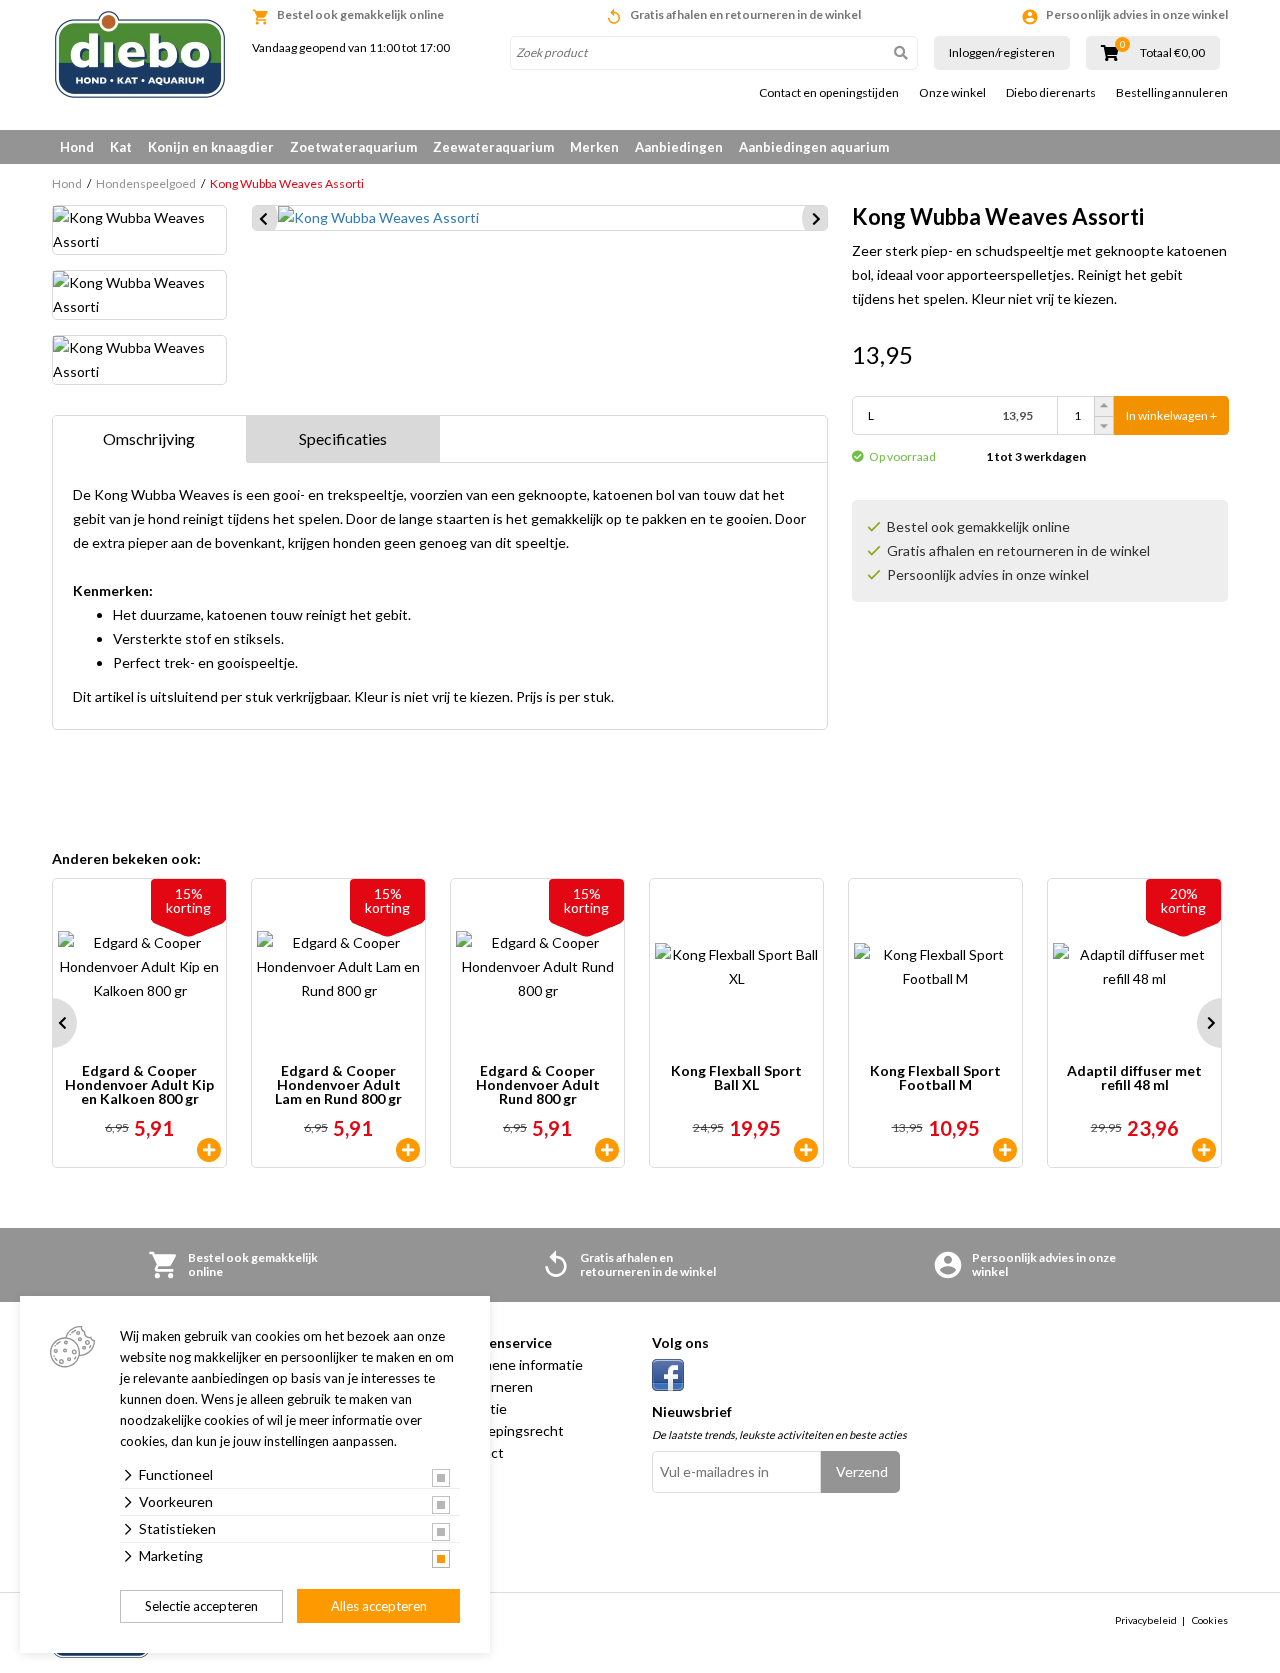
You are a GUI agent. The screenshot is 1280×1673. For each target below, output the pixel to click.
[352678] (607, 1150)
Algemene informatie (517, 1364)
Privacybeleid (1146, 1620)
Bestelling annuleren (1172, 93)
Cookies (1210, 1620)
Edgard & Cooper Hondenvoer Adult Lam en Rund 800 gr (338, 1085)
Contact (478, 1452)
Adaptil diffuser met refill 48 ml (1134, 1078)
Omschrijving (149, 438)
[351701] (806, 1150)
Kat (121, 147)
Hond (77, 147)
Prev (52, 1023)
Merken (594, 147)
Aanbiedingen (679, 147)
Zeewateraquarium (493, 147)
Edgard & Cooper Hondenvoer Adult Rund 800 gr (538, 1085)
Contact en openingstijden (829, 93)
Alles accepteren (379, 1606)
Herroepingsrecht (508, 1430)
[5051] (1204, 1150)
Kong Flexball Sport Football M (935, 1078)
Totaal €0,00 (1172, 53)
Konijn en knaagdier (211, 147)
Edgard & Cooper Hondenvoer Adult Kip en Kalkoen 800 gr (139, 1085)
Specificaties (343, 438)
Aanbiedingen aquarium (814, 147)
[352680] (408, 1150)
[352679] (209, 1150)
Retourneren (492, 1386)
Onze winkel (952, 93)
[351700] (1005, 1150)
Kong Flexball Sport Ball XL (736, 1078)
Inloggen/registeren (1002, 52)
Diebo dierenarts (1051, 93)
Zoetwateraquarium (353, 147)
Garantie (479, 1408)
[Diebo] (140, 54)
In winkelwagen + (1171, 415)
